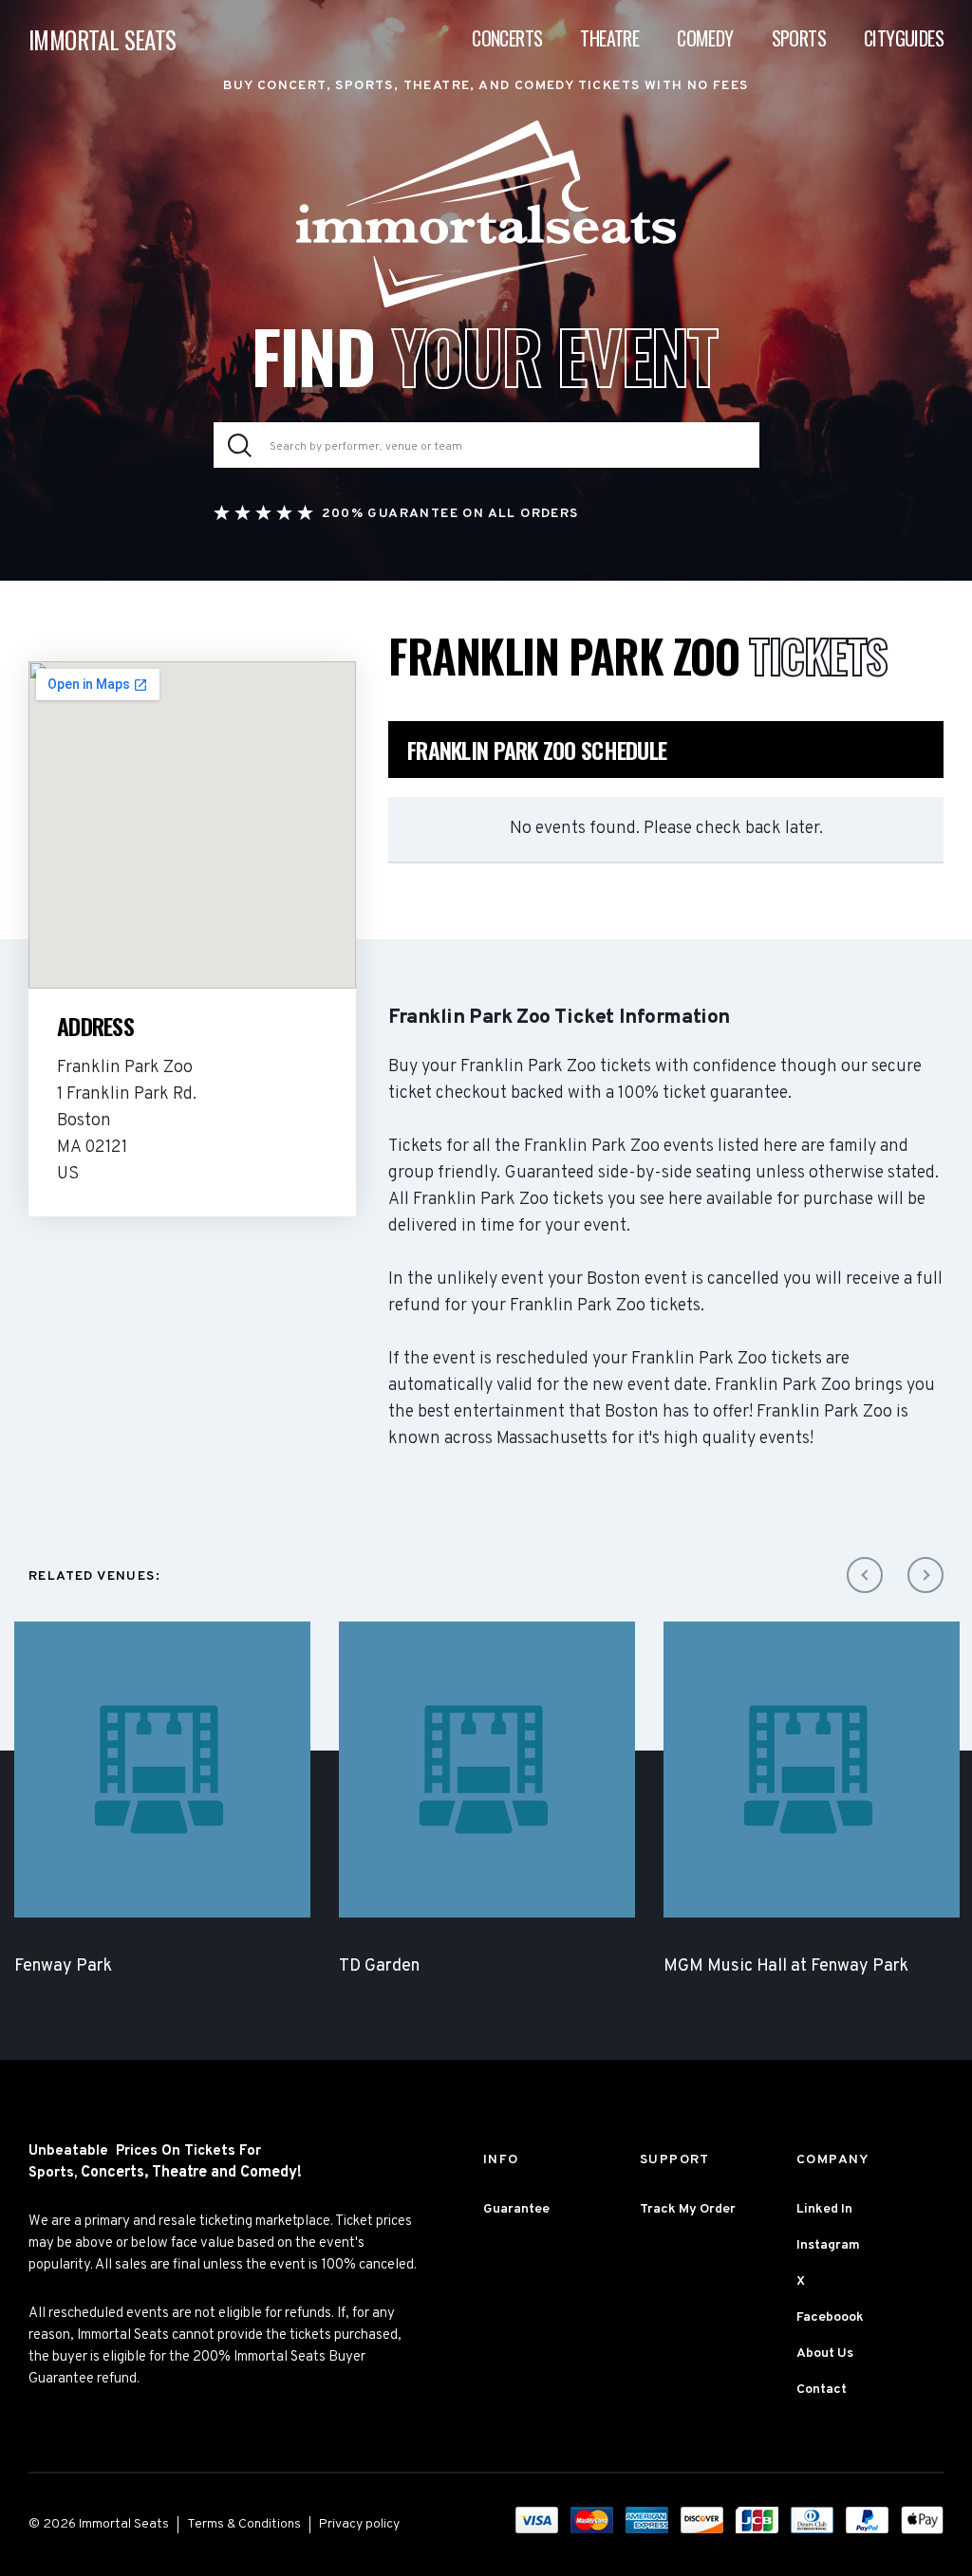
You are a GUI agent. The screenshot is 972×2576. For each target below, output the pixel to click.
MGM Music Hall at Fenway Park (786, 1966)
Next (925, 1575)
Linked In (824, 2209)
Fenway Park (63, 1966)
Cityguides (904, 38)
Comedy (705, 38)
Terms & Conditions (244, 2524)
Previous (865, 1575)
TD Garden (379, 1966)
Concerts (507, 38)
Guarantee (516, 2209)
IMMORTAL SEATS (103, 39)
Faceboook (830, 2317)
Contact (822, 2390)
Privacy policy (359, 2524)
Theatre (609, 38)
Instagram (828, 2245)
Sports (799, 38)
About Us (825, 2354)
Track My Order (688, 2209)
